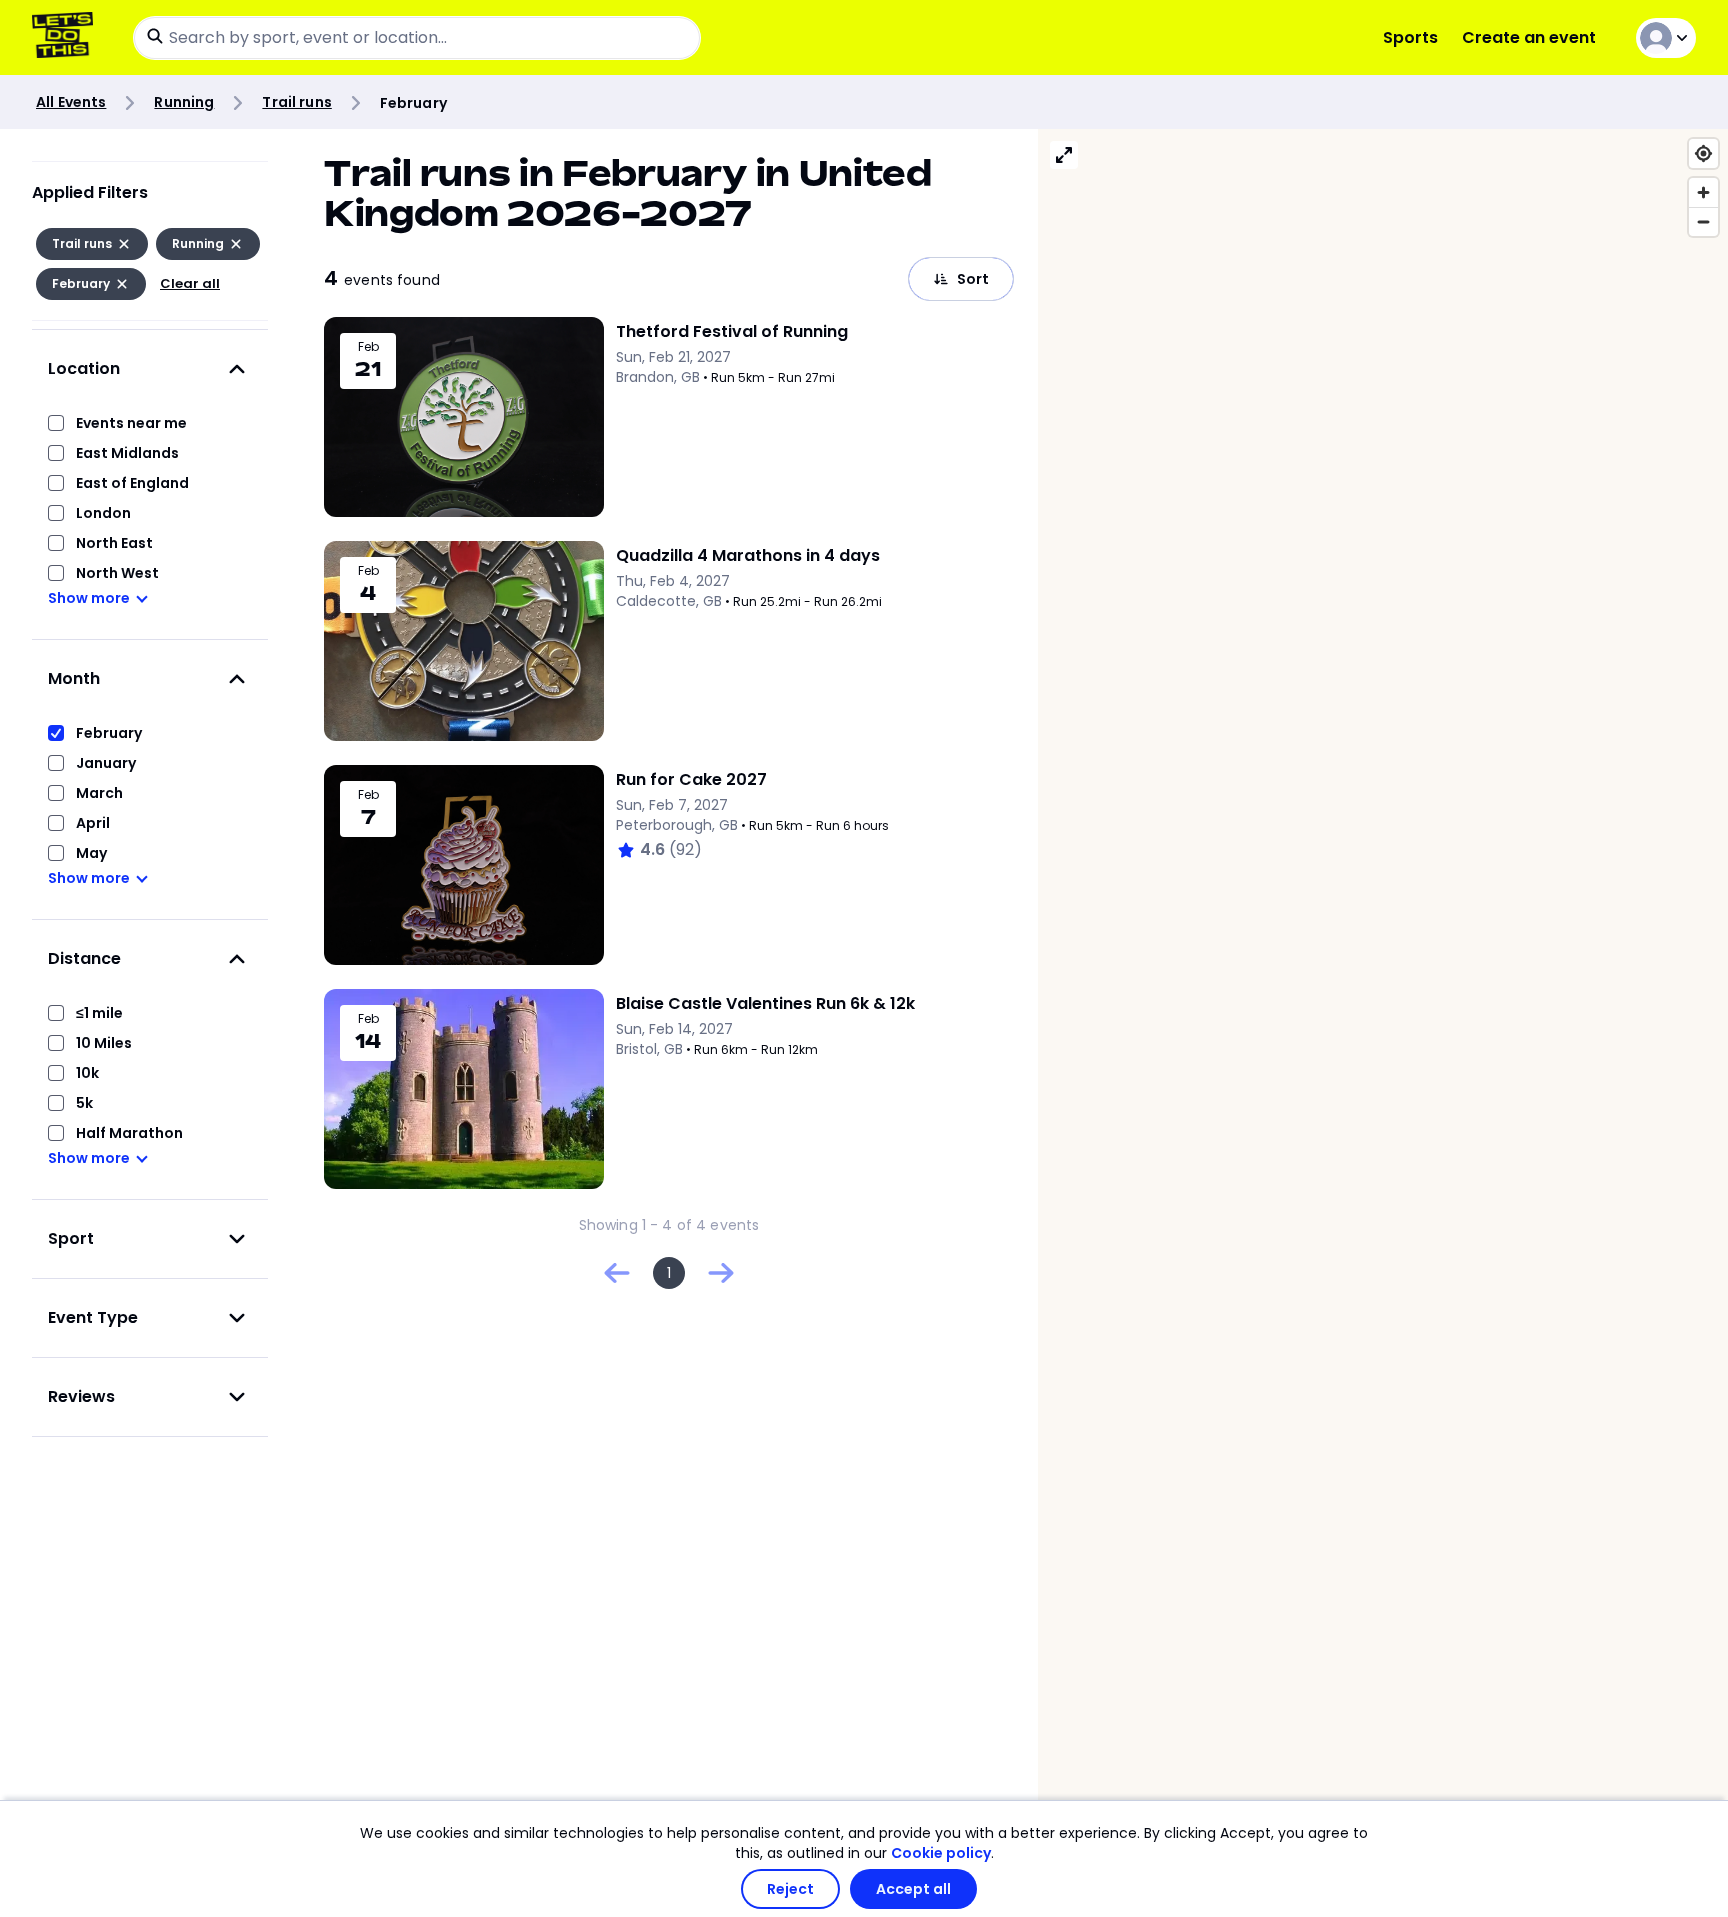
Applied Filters (90, 192)
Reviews (81, 1396)
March (99, 793)
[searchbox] (417, 38)
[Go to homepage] (66, 37)
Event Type (93, 1317)
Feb (368, 347)
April (93, 823)
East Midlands (127, 453)
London (103, 513)
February (109, 733)
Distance (84, 958)
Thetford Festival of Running (732, 331)
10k (87, 1073)
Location (84, 368)
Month (74, 678)
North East (114, 543)
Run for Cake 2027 (691, 779)
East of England (132, 483)
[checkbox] (56, 423)
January (106, 763)
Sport (71, 1238)
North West (117, 573)
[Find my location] (1703, 153)
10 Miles (104, 1043)
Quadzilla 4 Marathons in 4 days (748, 555)
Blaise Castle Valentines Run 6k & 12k (765, 1003)
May (91, 853)
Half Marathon (129, 1133)
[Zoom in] (1703, 192)
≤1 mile (99, 1013)
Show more (89, 598)
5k (84, 1103)
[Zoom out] (1703, 221)
